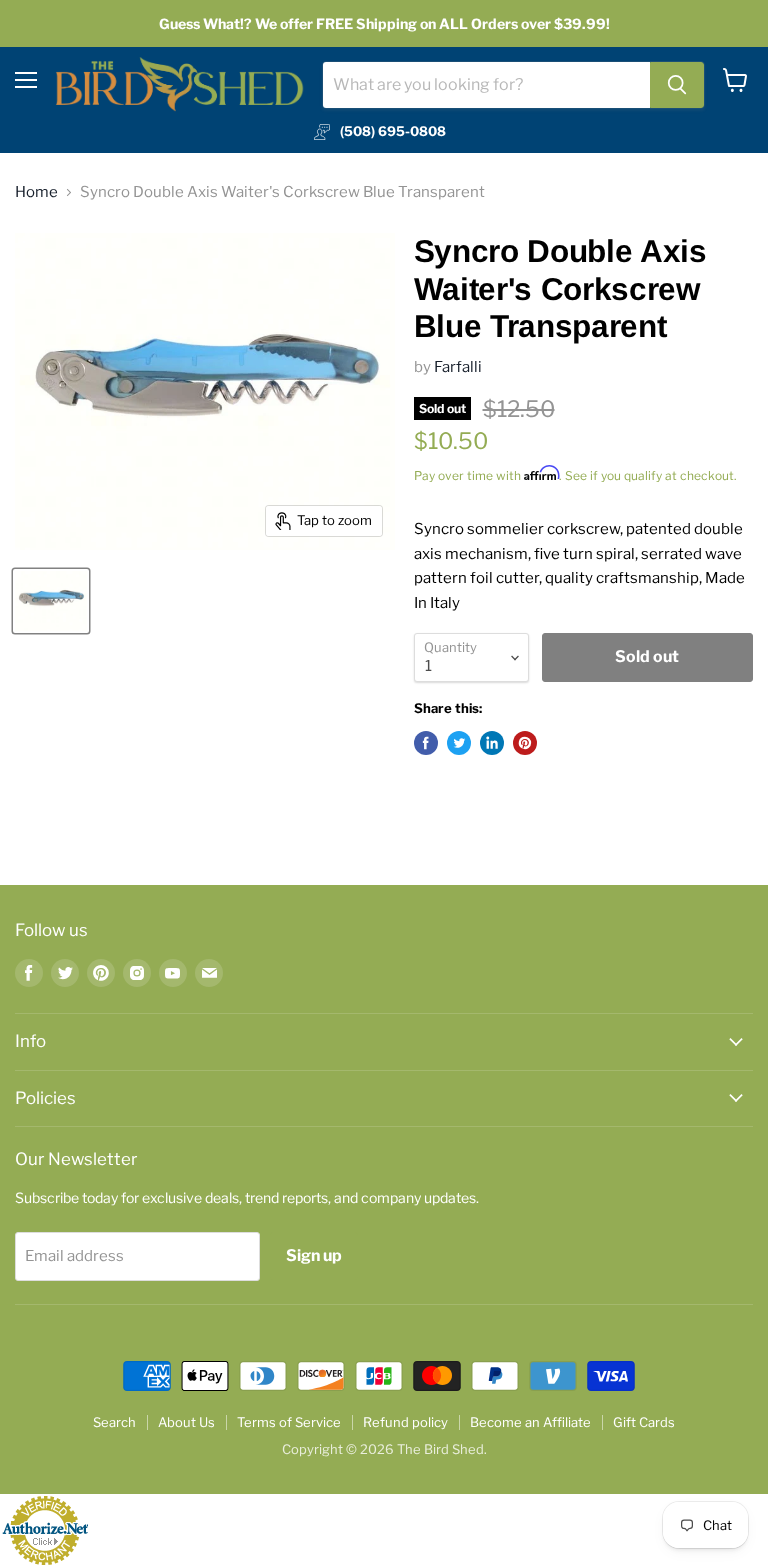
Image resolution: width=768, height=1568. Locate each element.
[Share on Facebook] (426, 743)
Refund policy (405, 1422)
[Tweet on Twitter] (459, 743)
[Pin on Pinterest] (525, 743)
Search (114, 1422)
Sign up (314, 1255)
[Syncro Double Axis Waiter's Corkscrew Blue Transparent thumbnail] (51, 601)
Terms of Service (289, 1422)
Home (36, 192)
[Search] (677, 85)
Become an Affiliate (530, 1422)
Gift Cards (644, 1422)
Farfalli (458, 367)
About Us (186, 1422)
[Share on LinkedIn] (492, 743)
